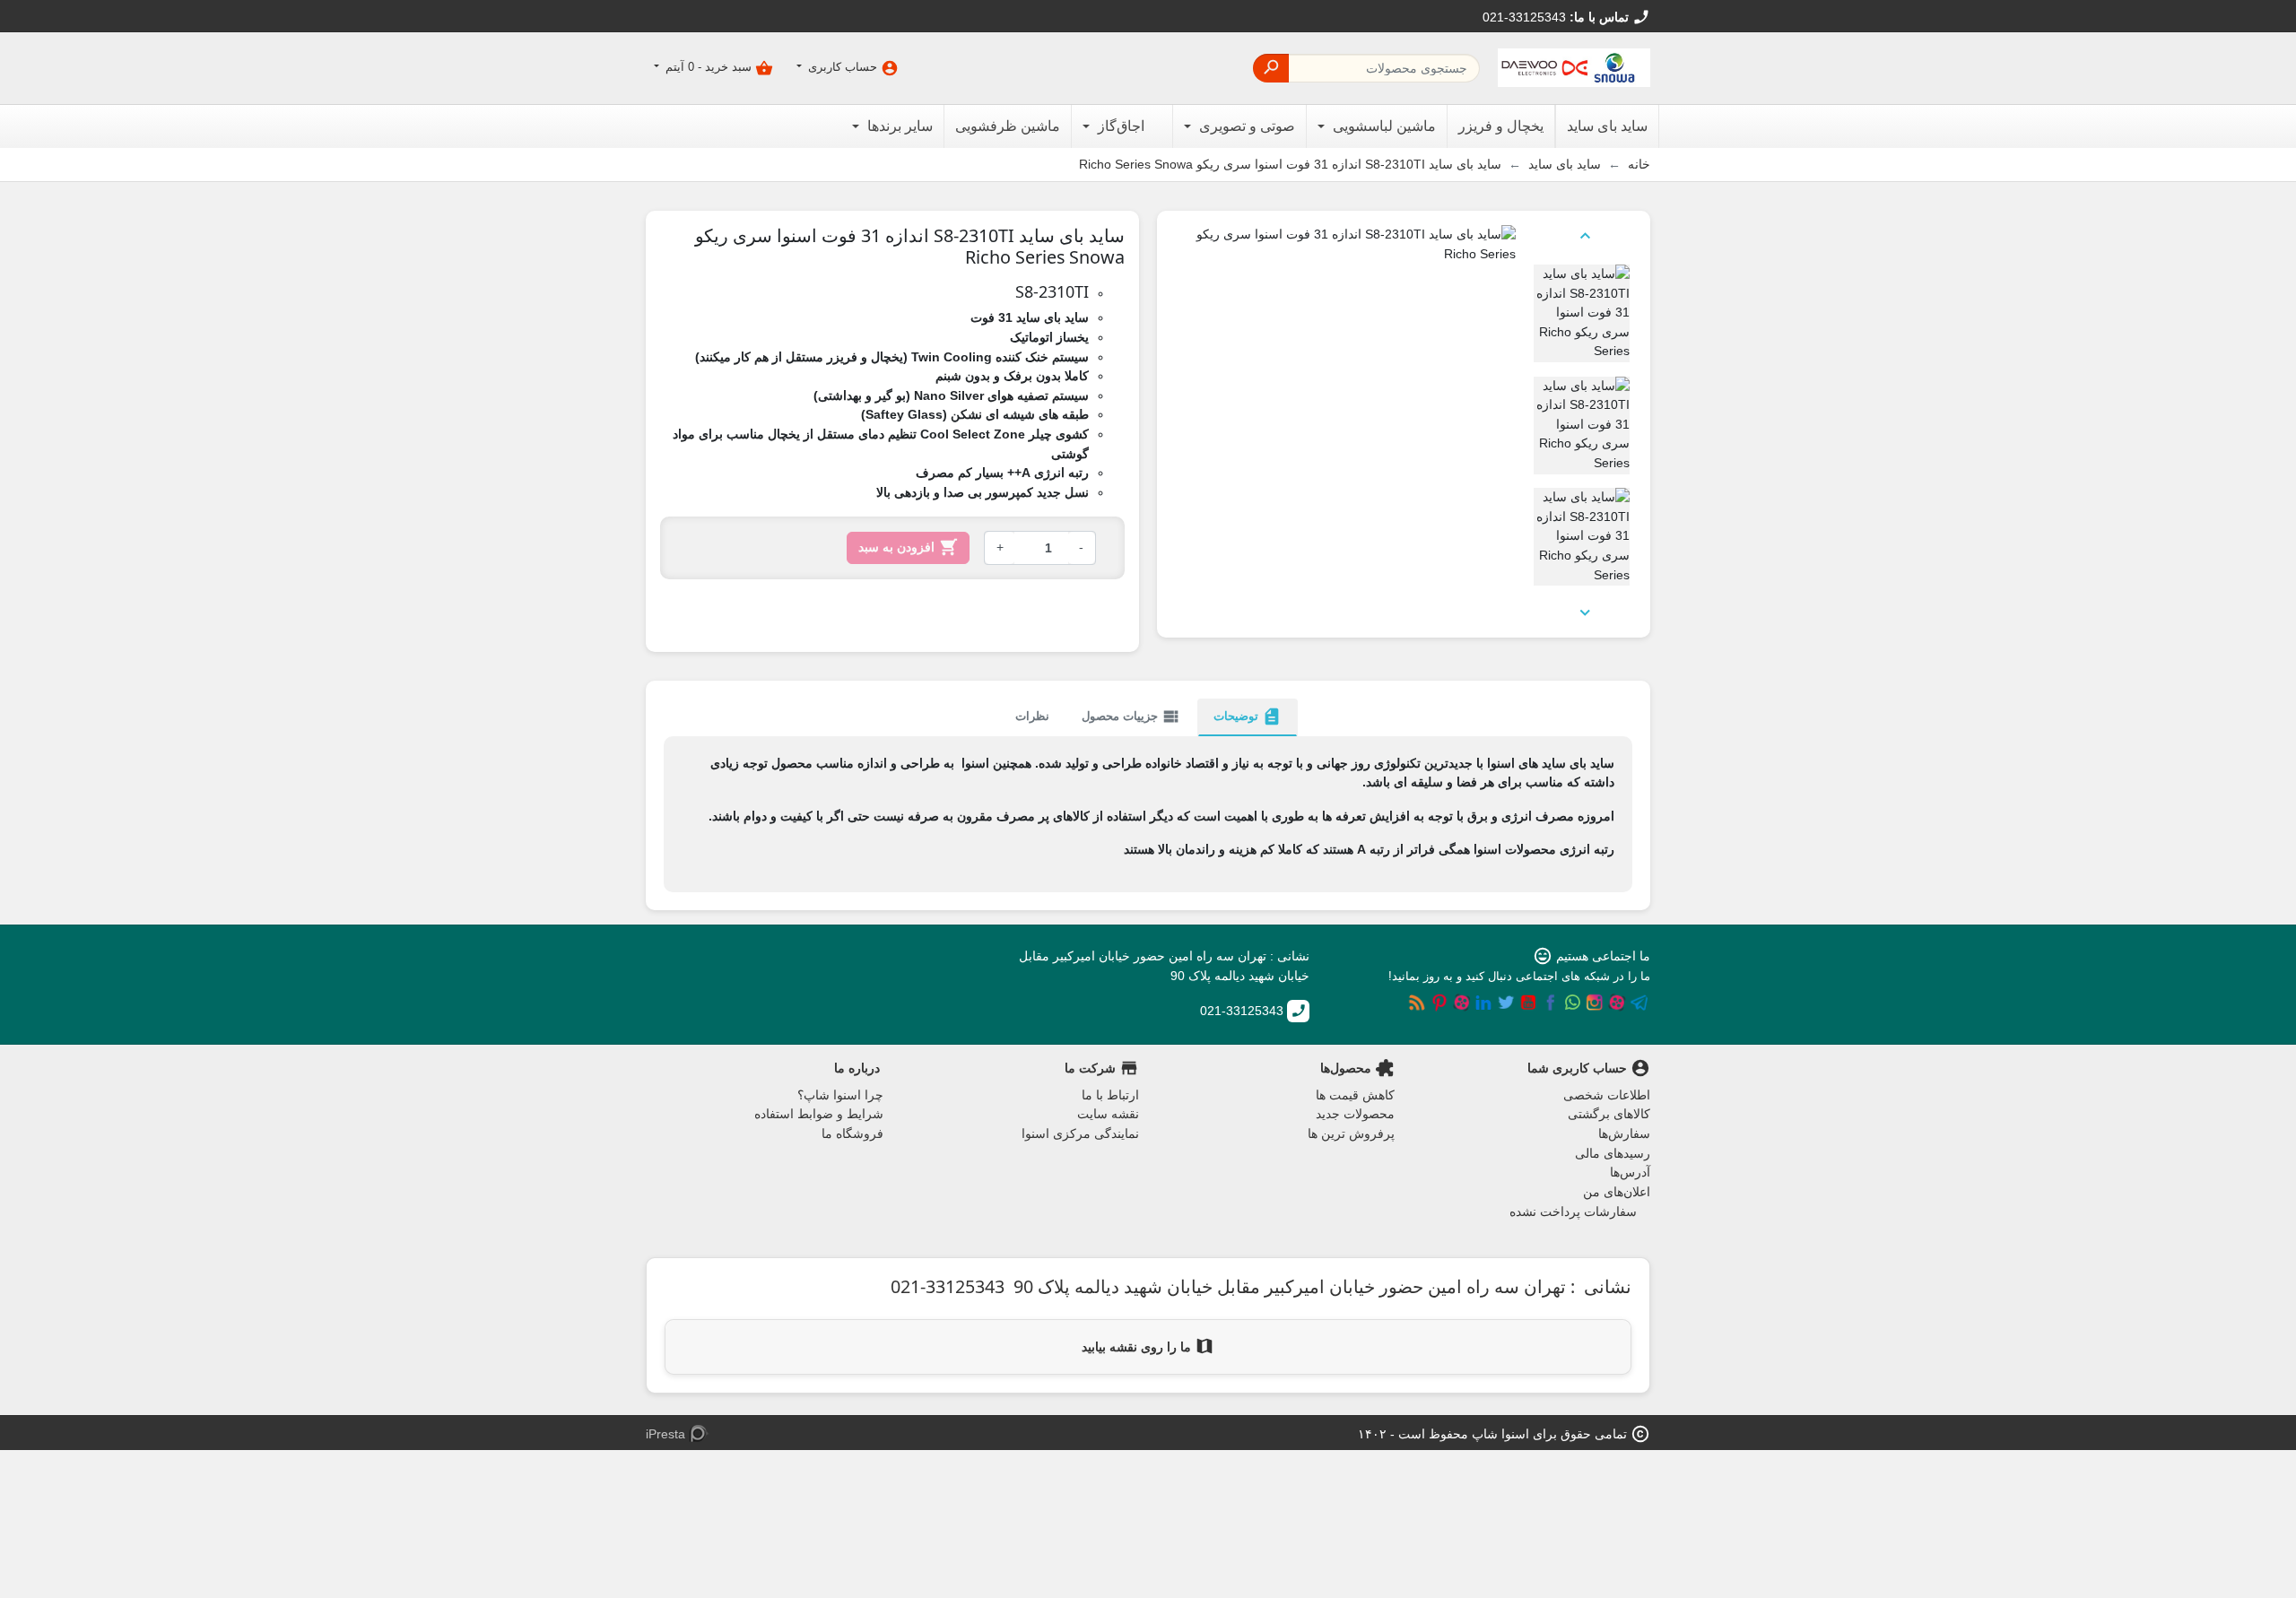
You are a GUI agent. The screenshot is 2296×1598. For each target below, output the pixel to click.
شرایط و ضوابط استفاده (819, 1114)
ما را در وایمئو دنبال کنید (1462, 1003)
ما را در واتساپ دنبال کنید (1572, 1003)
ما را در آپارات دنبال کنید (1617, 1003)
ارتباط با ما (1110, 1095)
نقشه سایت (1108, 1114)
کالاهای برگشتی (1609, 1114)
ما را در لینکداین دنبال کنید (1483, 1003)
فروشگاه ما (852, 1133)
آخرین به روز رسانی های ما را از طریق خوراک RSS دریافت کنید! (1417, 1003)
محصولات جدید (1355, 1114)
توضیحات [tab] (1248, 716)
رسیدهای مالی (1613, 1153)
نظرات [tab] (1032, 716)
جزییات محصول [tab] (1131, 716)
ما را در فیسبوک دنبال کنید (1551, 1003)
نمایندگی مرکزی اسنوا (1080, 1133)
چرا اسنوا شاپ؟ (840, 1095)
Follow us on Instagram (1595, 1003)
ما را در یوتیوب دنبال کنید (1528, 1003)
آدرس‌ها (1630, 1172)
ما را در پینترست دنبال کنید (1439, 1003)
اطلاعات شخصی (1607, 1095)
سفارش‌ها (1624, 1133)
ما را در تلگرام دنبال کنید (1639, 1003)
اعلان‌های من (1617, 1192)
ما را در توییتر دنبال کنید (1506, 1003)
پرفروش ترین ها (1351, 1133)
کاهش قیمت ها (1355, 1095)
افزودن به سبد (908, 547)
